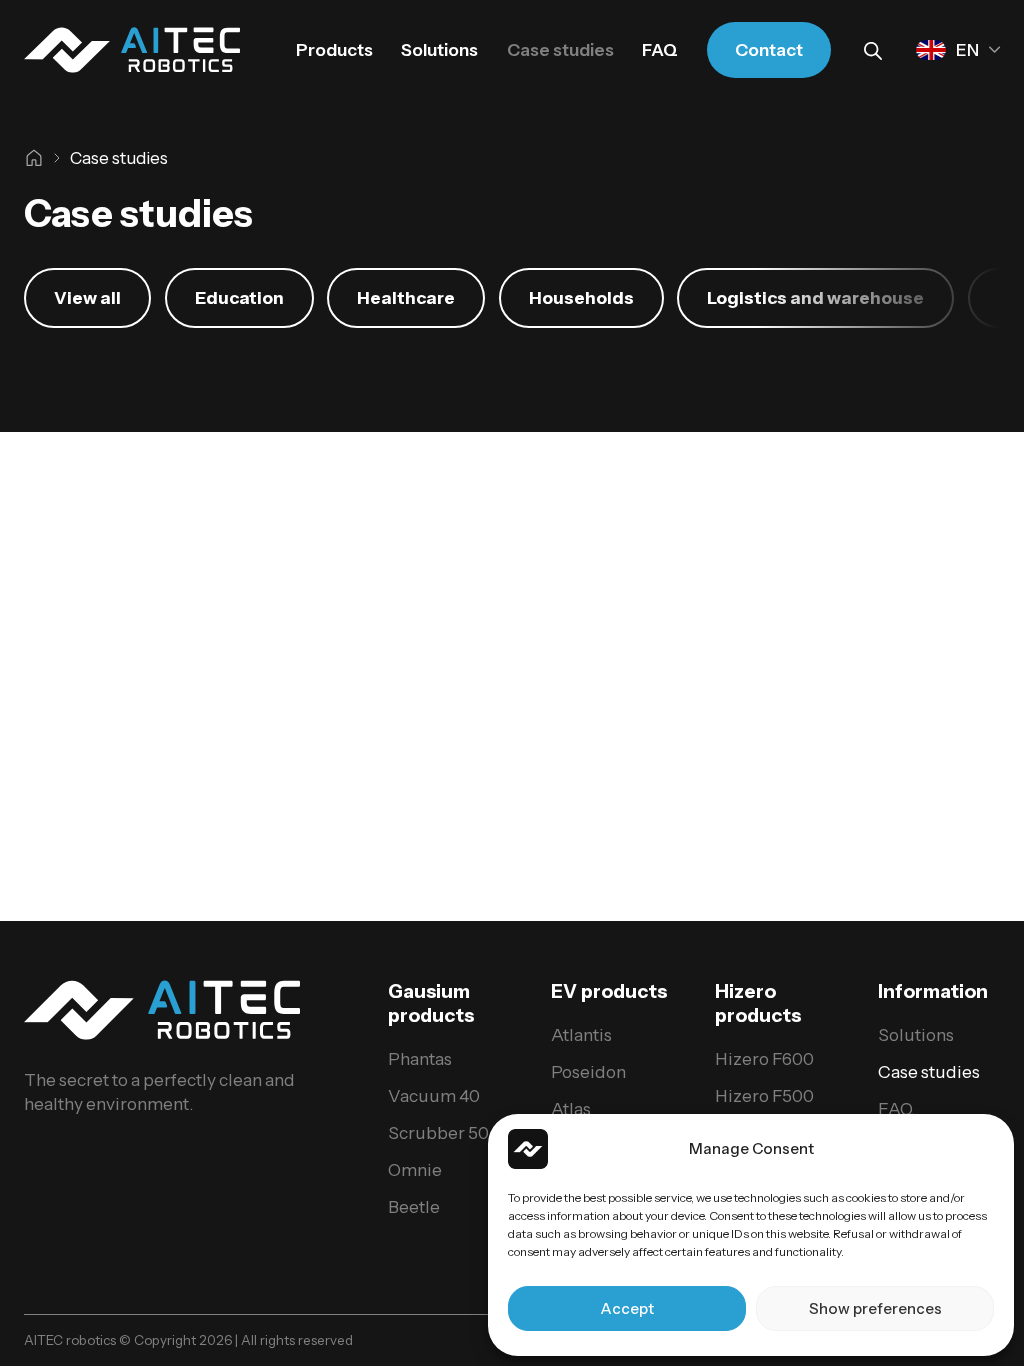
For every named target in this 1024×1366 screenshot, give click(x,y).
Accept (627, 1308)
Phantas (420, 1058)
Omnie (415, 1169)
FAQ (660, 49)
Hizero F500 (764, 1095)
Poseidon (588, 1071)
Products (334, 49)
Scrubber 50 (438, 1132)
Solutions (439, 49)
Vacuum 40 (434, 1095)
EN (967, 49)
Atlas (571, 1108)
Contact (769, 49)
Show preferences (875, 1308)
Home (34, 158)
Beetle (414, 1206)
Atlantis (581, 1034)
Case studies (560, 49)
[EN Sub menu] (994, 49)
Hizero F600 (764, 1058)
